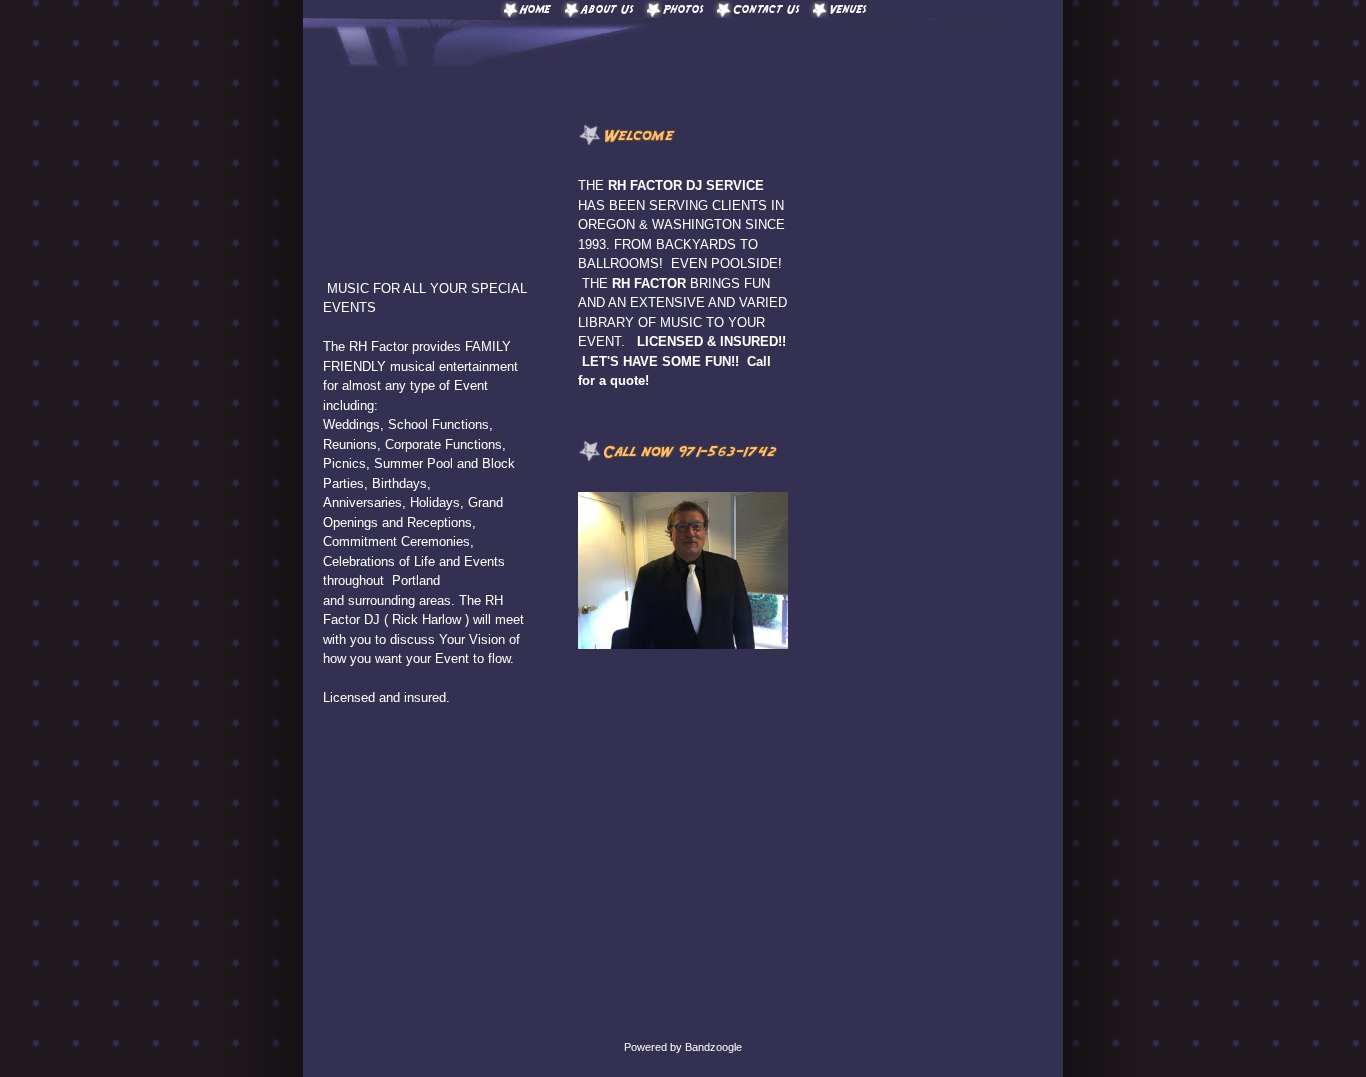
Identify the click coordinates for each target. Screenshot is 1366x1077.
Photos (683, 9)
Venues (847, 9)
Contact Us (766, 9)
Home (535, 9)
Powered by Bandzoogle (683, 1047)
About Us (607, 9)
